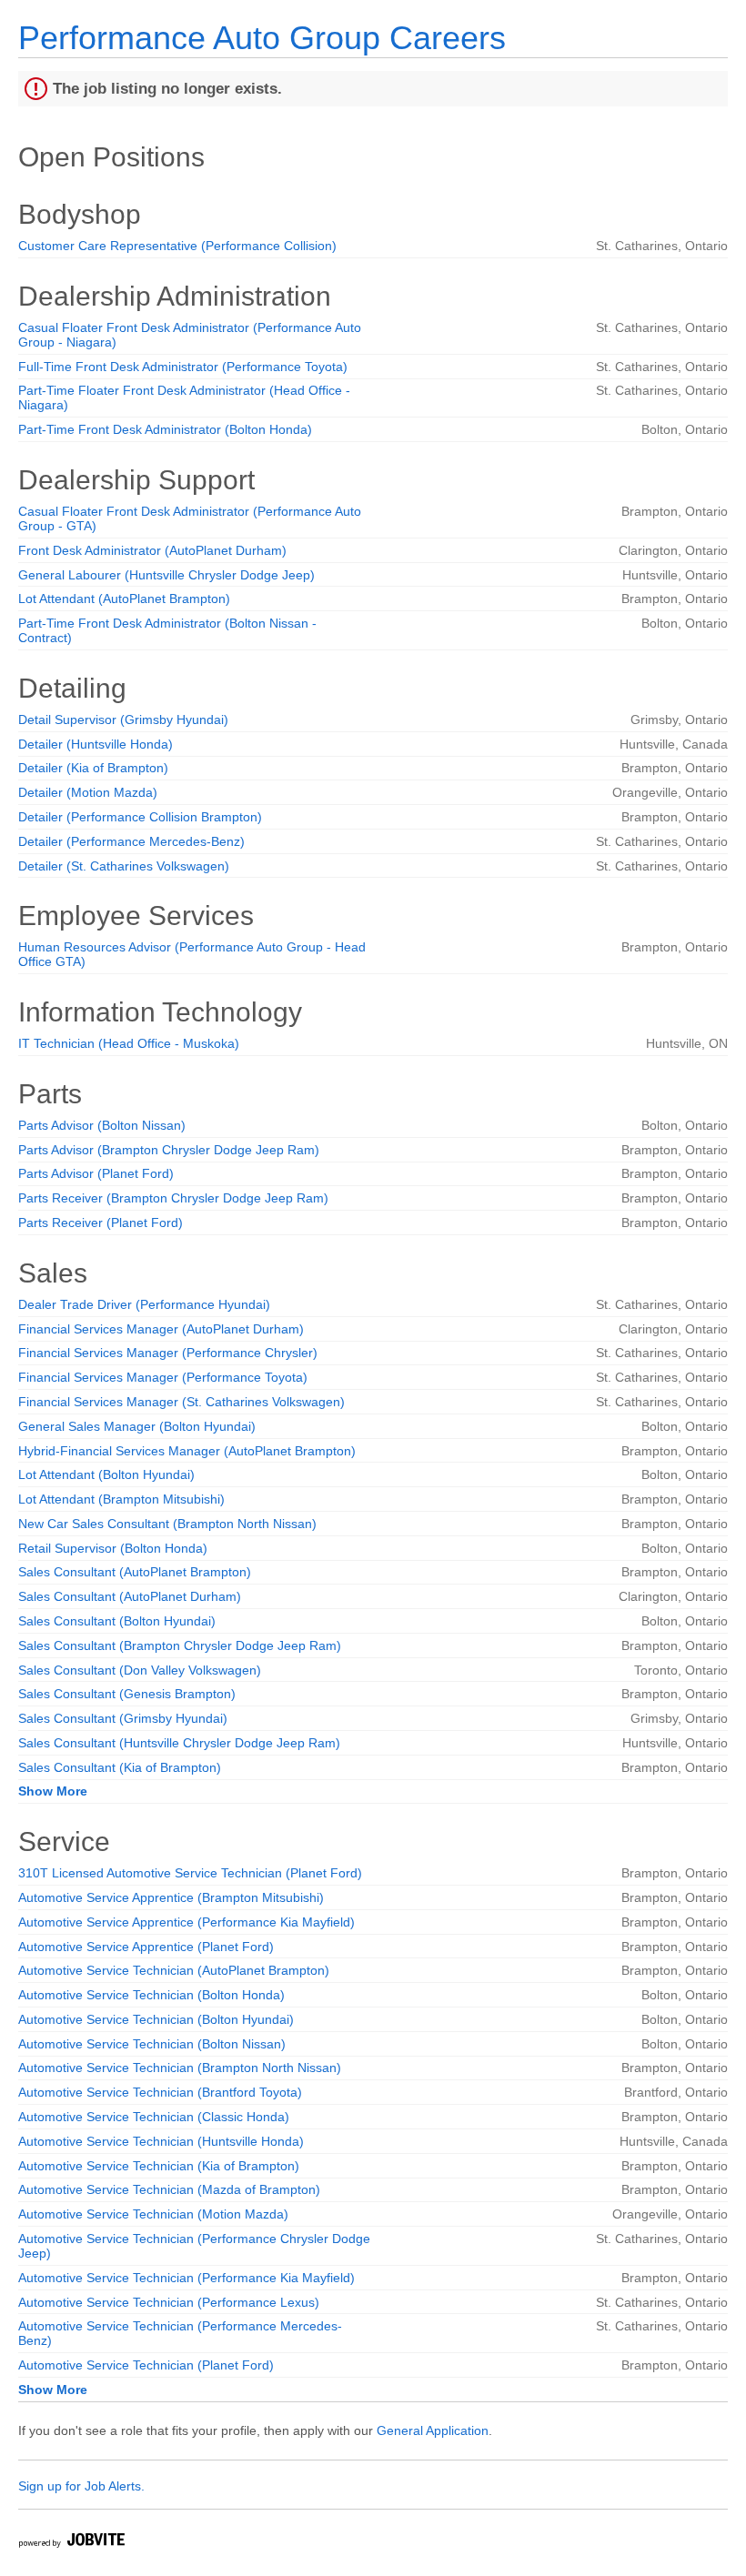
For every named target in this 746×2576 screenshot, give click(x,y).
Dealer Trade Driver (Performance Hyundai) (144, 1304)
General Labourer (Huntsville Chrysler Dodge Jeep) (166, 575)
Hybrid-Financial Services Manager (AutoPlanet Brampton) (187, 1451)
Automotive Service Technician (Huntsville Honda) (161, 2141)
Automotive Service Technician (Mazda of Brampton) (169, 2189)
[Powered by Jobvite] (71, 2543)
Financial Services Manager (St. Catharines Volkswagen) (181, 1402)
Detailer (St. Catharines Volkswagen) (124, 866)
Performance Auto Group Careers (262, 38)
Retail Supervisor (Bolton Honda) (113, 1548)
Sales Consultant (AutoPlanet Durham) (130, 1596)
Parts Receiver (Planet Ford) (101, 1223)
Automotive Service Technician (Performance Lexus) (169, 2302)
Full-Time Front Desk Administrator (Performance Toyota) (183, 367)
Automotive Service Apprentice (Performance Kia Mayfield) (186, 1922)
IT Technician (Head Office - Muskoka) (129, 1043)
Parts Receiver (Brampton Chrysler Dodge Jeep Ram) (173, 1198)
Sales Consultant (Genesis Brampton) (127, 1694)
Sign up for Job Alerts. (81, 2486)
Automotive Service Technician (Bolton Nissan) (152, 2044)
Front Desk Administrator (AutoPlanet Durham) (152, 550)
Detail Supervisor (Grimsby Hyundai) (123, 719)
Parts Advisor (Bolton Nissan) (102, 1125)
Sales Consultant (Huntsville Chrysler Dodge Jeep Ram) (179, 1743)
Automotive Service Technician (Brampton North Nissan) (180, 2068)
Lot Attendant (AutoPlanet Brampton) (124, 599)
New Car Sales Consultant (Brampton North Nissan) (167, 1524)
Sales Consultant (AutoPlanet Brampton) (135, 1572)
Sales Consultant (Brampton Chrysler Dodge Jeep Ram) (180, 1645)
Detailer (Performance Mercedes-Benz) (131, 841)
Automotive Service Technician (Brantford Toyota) (160, 2092)
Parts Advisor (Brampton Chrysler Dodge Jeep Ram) (169, 1150)
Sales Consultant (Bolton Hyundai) (117, 1621)
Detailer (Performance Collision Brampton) (140, 817)
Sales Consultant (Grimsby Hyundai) (123, 1718)
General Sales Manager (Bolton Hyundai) (137, 1426)
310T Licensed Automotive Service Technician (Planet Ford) (190, 1873)
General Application (433, 2430)
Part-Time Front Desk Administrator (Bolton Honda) (165, 429)
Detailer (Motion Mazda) (88, 792)
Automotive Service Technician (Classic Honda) (154, 2117)
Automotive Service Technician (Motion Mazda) (153, 2214)
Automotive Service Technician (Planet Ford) (146, 2365)
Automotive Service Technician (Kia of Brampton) (159, 2166)
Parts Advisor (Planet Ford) (96, 1173)
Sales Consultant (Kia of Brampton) (120, 1767)
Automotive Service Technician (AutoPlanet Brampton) (174, 1970)
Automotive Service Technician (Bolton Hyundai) (156, 2019)
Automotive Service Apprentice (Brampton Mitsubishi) (171, 1897)
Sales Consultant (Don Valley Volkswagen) (140, 1670)
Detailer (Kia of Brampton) (93, 768)
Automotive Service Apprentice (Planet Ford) (146, 1947)
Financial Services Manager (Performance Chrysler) (168, 1353)
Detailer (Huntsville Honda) (96, 744)
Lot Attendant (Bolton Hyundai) (106, 1474)
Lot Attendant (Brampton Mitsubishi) (121, 1499)
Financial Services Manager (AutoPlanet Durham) (161, 1329)
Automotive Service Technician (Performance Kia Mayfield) (186, 2278)
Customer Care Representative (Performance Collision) (177, 246)
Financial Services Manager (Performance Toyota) (163, 1377)
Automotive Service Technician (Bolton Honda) (151, 1995)
